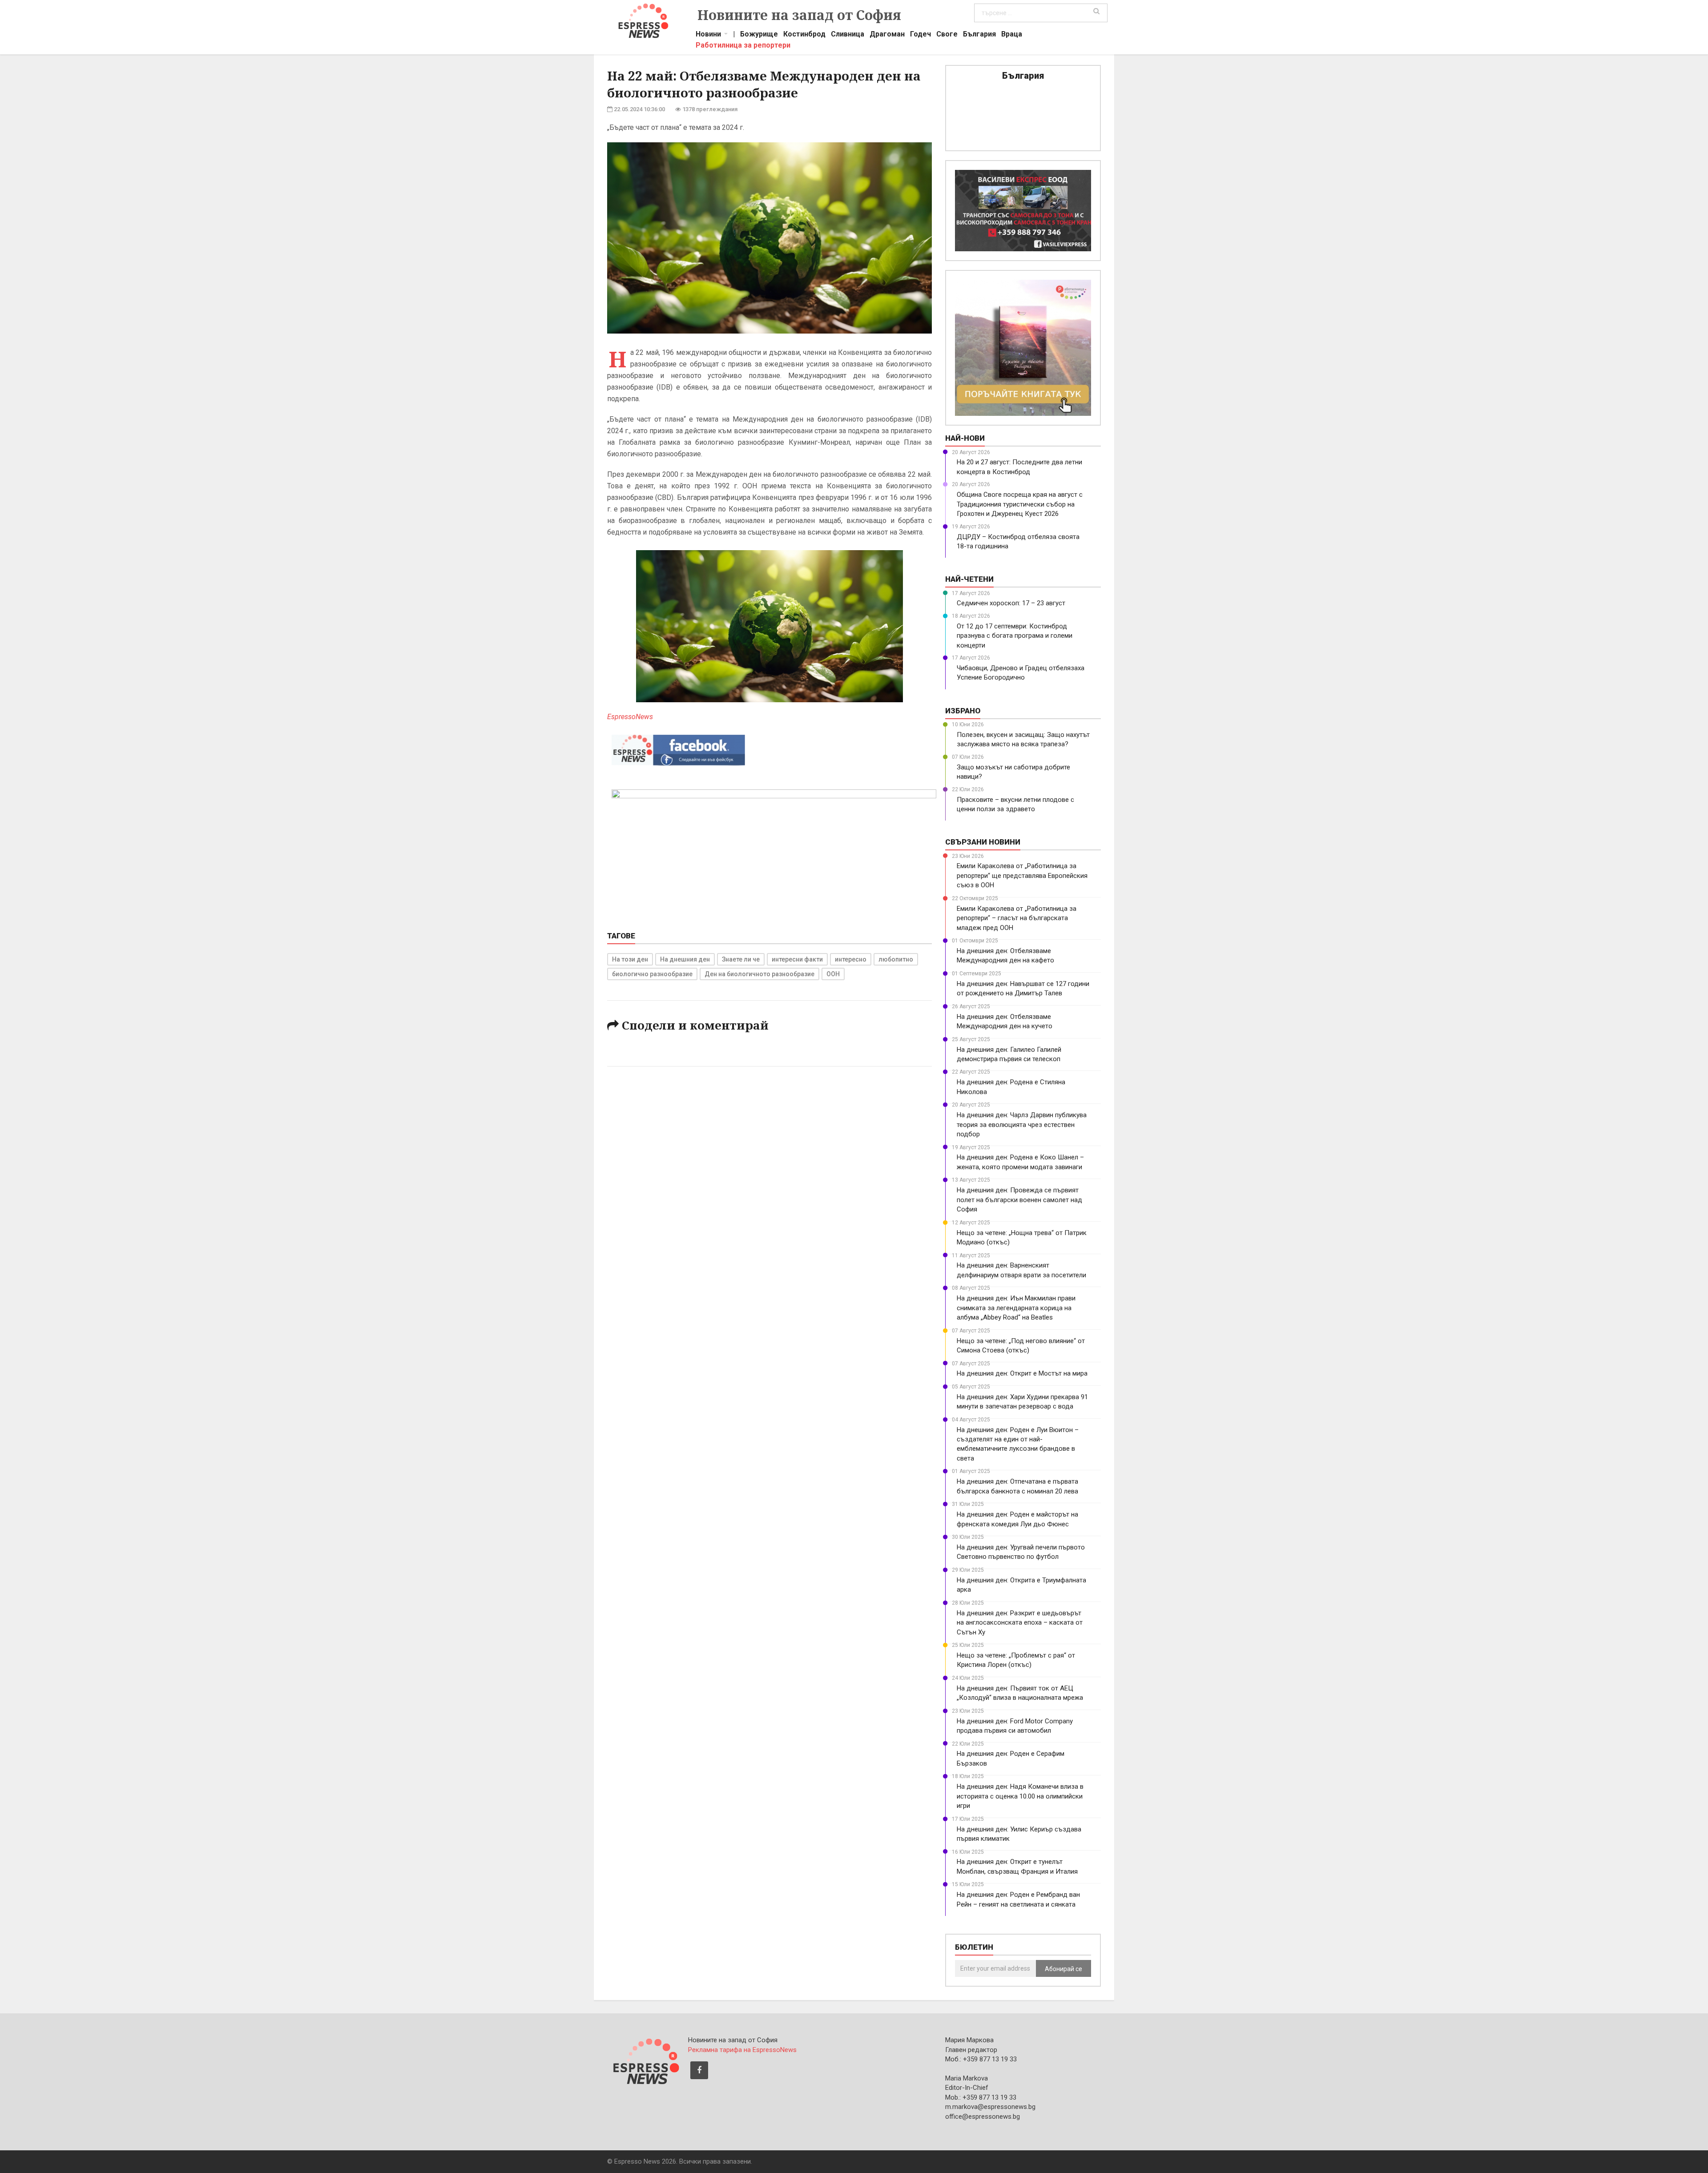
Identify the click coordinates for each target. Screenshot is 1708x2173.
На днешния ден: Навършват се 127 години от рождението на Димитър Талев (1023, 988)
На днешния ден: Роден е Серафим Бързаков (1011, 1758)
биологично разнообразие (652, 974)
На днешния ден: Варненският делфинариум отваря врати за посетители (1021, 1270)
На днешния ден (685, 959)
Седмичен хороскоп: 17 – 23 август (1011, 603)
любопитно (896, 959)
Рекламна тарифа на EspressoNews (742, 2050)
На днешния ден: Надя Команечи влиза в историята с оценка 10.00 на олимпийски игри (1020, 1796)
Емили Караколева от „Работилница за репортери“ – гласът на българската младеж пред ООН (1017, 918)
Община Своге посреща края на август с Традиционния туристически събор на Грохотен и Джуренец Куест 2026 (1020, 504)
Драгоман (887, 35)
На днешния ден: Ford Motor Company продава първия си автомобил (1015, 1726)
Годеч (920, 35)
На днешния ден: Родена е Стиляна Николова (1011, 1087)
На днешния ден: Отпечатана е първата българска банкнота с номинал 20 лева (1017, 1486)
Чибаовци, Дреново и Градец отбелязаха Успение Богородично (1021, 673)
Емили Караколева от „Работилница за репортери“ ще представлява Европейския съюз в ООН (1022, 875)
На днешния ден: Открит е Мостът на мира (1022, 1373)
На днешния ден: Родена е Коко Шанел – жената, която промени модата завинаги (1020, 1162)
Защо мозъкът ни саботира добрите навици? (1013, 772)
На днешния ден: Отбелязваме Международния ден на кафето (1005, 956)
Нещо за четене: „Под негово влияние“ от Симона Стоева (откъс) (1021, 1346)
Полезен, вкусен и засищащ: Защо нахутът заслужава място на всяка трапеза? (1023, 739)
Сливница (848, 35)
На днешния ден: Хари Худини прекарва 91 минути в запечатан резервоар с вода (1022, 1402)
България (979, 35)
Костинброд (804, 35)
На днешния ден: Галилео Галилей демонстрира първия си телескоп (1009, 1054)
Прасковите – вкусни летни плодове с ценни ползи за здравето (1015, 804)
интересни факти (797, 959)
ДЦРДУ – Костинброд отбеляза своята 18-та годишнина (1018, 541)
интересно (851, 959)
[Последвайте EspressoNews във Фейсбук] (678, 748)
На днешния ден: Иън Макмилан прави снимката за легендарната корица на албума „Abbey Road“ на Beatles (1016, 1308)
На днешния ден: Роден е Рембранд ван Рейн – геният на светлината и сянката (1018, 1899)
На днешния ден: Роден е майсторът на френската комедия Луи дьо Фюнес (1017, 1519)
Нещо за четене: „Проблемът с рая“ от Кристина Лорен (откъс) (1016, 1660)
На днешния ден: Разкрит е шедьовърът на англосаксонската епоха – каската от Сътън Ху (1020, 1623)
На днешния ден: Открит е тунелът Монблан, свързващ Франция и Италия (1017, 1866)
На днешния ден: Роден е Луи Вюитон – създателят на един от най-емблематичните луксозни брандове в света (1018, 1444)
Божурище (759, 35)
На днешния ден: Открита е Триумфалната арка (1021, 1585)
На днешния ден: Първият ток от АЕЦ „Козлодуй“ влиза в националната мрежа (1020, 1693)
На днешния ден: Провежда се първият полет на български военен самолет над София (1019, 1200)
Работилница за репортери (743, 46)
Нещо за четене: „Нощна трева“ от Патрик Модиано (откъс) (1022, 1237)
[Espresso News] (645, 2060)
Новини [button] (708, 35)
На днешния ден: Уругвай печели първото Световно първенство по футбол (1021, 1552)
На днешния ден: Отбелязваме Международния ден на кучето (1005, 1021)
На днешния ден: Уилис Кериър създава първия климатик (1019, 1834)
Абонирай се (1063, 1969)
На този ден (630, 959)
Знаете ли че (741, 959)
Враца (1012, 35)
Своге (947, 35)
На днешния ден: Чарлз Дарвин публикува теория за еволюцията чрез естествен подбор (1022, 1125)
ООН (833, 974)
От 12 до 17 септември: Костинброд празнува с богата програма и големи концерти (1015, 636)
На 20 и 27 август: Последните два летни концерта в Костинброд (1019, 467)
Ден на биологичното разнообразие (759, 974)
